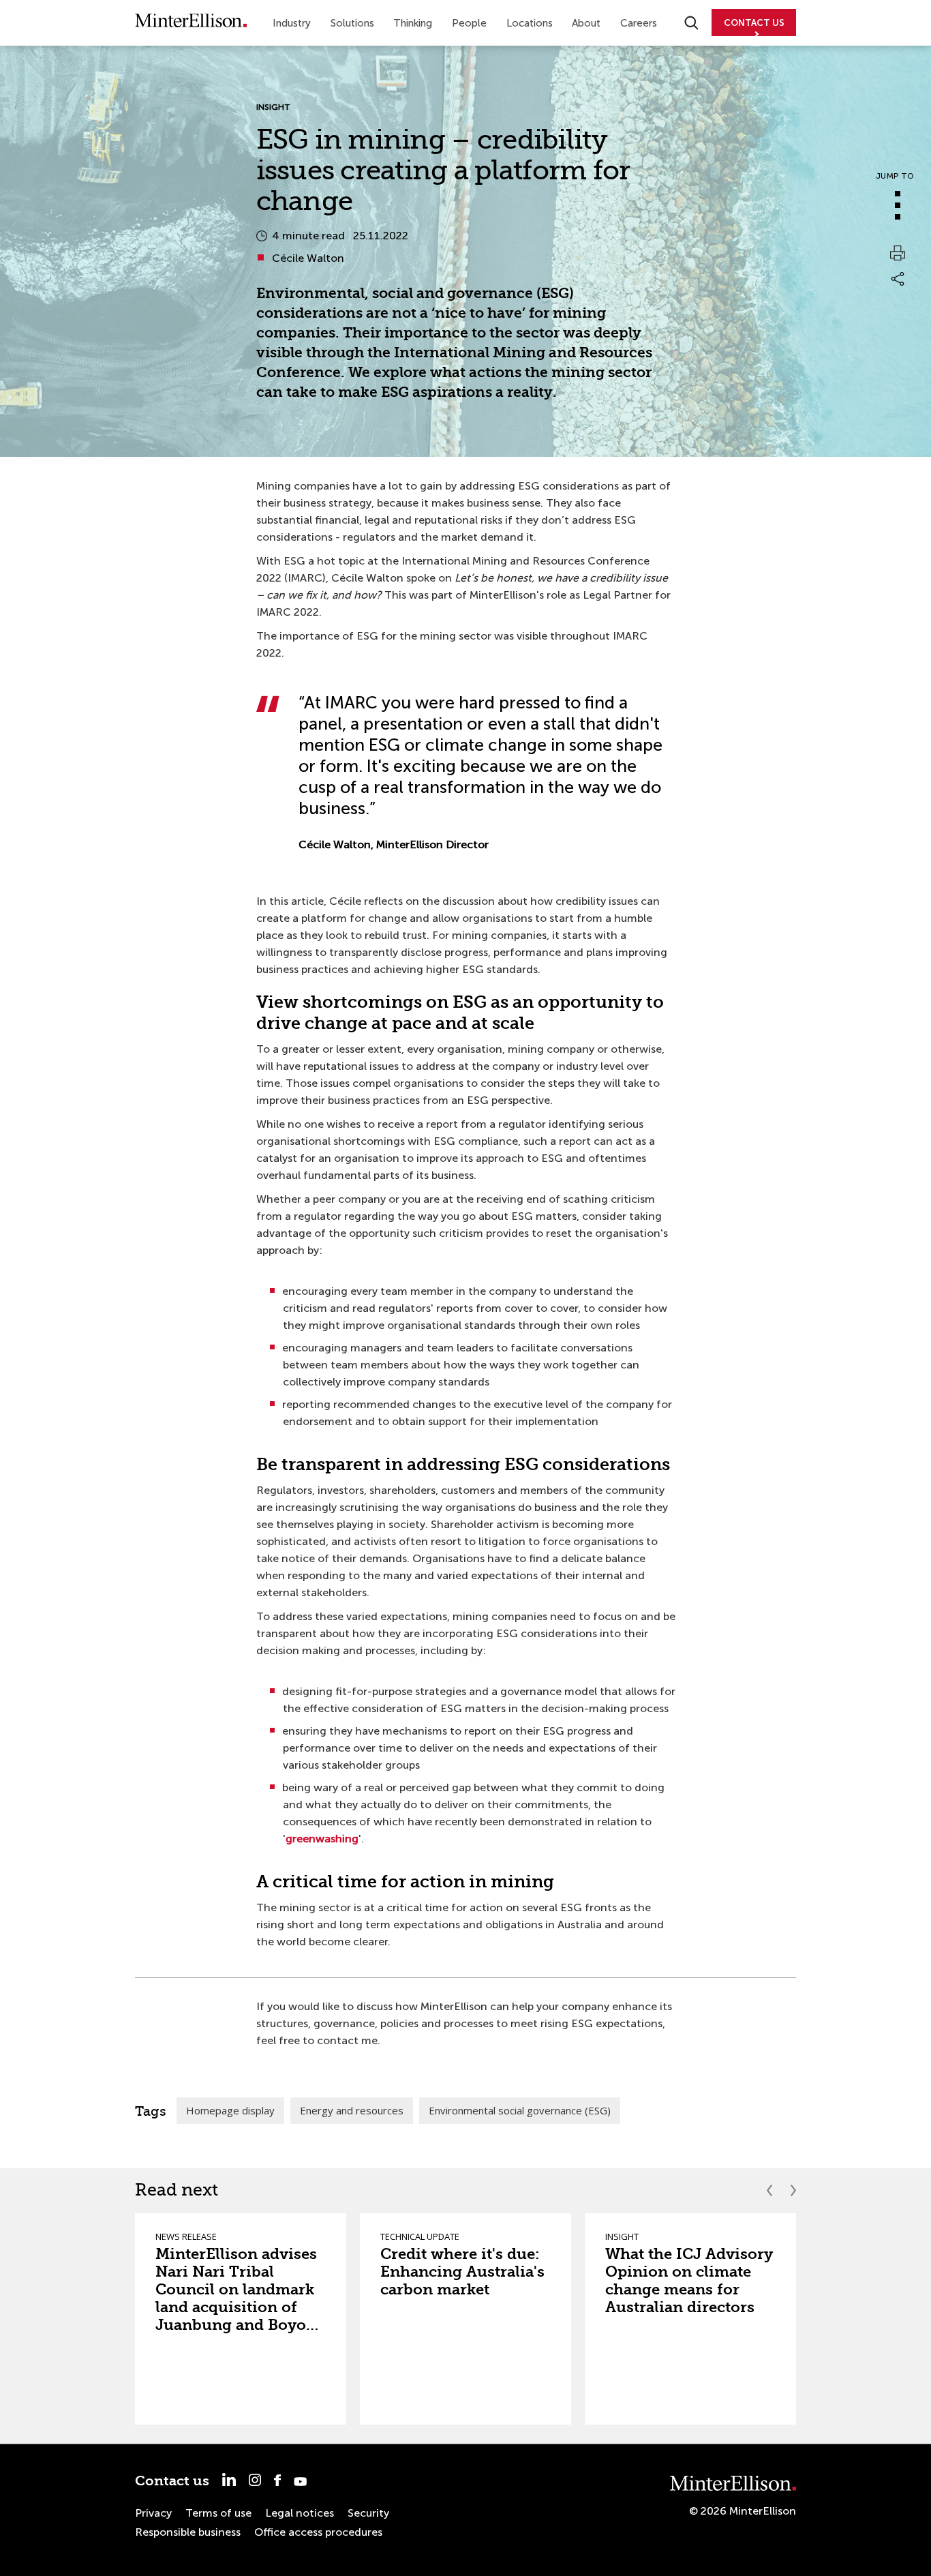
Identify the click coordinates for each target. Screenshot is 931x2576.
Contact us (172, 2481)
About (586, 23)
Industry (292, 23)
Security (368, 2513)
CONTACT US (754, 23)
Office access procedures (318, 2532)
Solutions (352, 23)
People (469, 23)
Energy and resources (352, 2110)
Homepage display (230, 2110)
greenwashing (322, 1839)
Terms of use (218, 2513)
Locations (530, 23)
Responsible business (188, 2532)
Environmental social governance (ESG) (520, 2110)
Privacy (153, 2513)
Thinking (413, 23)
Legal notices (300, 2513)
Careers (639, 23)
